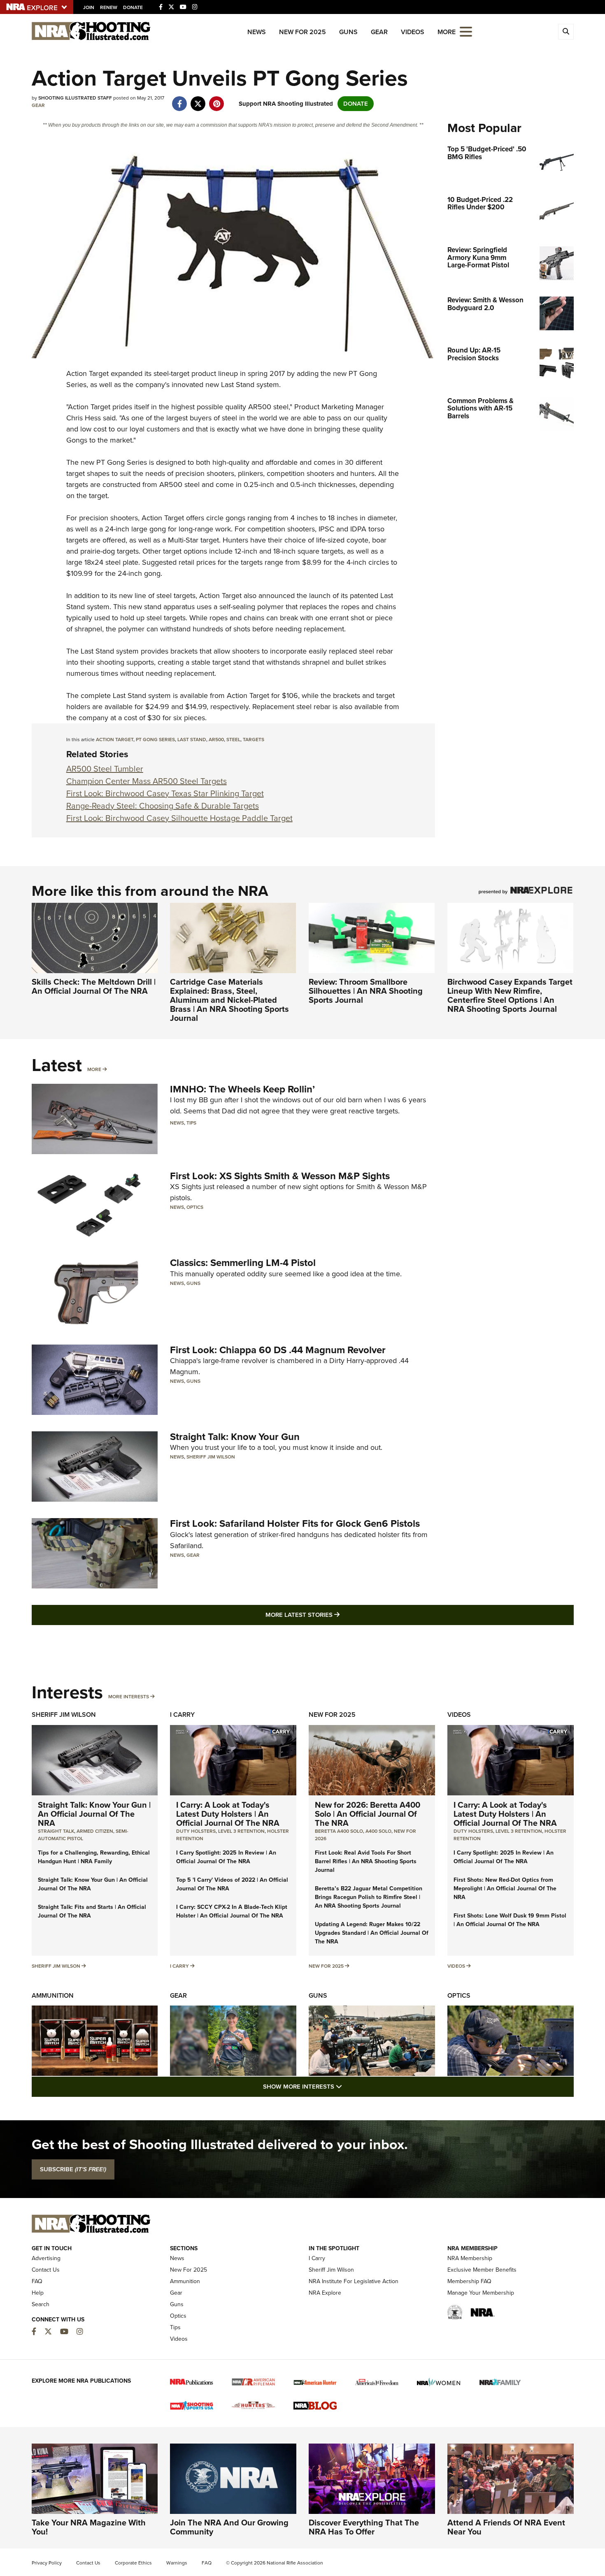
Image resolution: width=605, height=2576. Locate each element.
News (257, 32)
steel (233, 740)
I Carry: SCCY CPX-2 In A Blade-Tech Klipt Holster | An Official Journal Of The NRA (232, 1911)
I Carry (182, 1715)
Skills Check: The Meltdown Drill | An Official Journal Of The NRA (94, 986)
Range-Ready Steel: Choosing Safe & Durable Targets (163, 806)
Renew (109, 7)
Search (41, 2304)
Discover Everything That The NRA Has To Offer (364, 2527)
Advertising (46, 2258)
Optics (195, 1207)
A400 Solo (378, 1831)
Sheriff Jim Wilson (211, 1457)
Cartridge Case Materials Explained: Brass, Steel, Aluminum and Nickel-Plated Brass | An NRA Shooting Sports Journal (229, 1000)
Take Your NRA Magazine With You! (89, 2527)
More (94, 1069)
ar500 (216, 740)
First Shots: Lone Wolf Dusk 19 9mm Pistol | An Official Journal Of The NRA (510, 1920)
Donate (133, 7)
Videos (413, 32)
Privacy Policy (47, 2563)
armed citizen (95, 1831)
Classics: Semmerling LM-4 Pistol (243, 1263)
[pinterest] (217, 100)
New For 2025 (302, 32)
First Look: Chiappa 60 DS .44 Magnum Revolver (278, 1350)
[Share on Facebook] (180, 100)
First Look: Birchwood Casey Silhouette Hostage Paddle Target (179, 818)
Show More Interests (347, 2086)
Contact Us (46, 2270)
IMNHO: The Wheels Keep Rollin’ (242, 1089)
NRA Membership (470, 2258)
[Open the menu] (466, 31)
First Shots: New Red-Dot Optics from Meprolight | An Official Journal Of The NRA (505, 1889)
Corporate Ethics (133, 2563)
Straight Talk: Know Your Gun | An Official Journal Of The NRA (94, 1814)
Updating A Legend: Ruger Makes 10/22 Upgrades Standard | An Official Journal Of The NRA (372, 1933)
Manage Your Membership (481, 2293)
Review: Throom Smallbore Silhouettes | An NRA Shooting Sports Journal (366, 991)
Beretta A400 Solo (339, 1831)
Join (89, 7)
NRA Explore (325, 2293)
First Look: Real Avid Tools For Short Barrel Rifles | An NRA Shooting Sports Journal (366, 1861)
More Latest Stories (336, 1615)
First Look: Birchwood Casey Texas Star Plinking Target (165, 793)
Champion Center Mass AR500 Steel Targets (147, 781)
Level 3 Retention (241, 1831)
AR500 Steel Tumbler (105, 769)
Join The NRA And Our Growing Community (229, 2527)
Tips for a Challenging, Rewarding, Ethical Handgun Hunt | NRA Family (94, 1857)
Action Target (87, 373)
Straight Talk (56, 1831)
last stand (192, 740)
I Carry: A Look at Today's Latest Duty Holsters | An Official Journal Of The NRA (228, 1814)
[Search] (566, 32)
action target (115, 740)
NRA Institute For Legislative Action (354, 2281)
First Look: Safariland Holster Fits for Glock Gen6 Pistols (295, 1523)
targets (254, 740)
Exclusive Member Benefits (482, 2270)
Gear (379, 32)
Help (38, 2293)
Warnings (177, 2563)
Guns (348, 32)
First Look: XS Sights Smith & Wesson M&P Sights (280, 1176)
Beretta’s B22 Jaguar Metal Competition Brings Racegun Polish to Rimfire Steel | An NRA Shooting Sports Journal (369, 1897)
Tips (191, 1123)
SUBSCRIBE (73, 2169)
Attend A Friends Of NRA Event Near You (506, 2527)
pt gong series (155, 740)
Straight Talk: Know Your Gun (235, 1437)
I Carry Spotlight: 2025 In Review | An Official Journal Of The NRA (226, 1857)
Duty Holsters (196, 1831)
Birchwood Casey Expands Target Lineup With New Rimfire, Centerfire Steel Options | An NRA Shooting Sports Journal (510, 995)
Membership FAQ (469, 2281)
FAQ (37, 2281)
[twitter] (198, 100)
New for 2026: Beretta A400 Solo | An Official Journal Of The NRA (368, 1814)
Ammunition (53, 1995)
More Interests (129, 1697)
